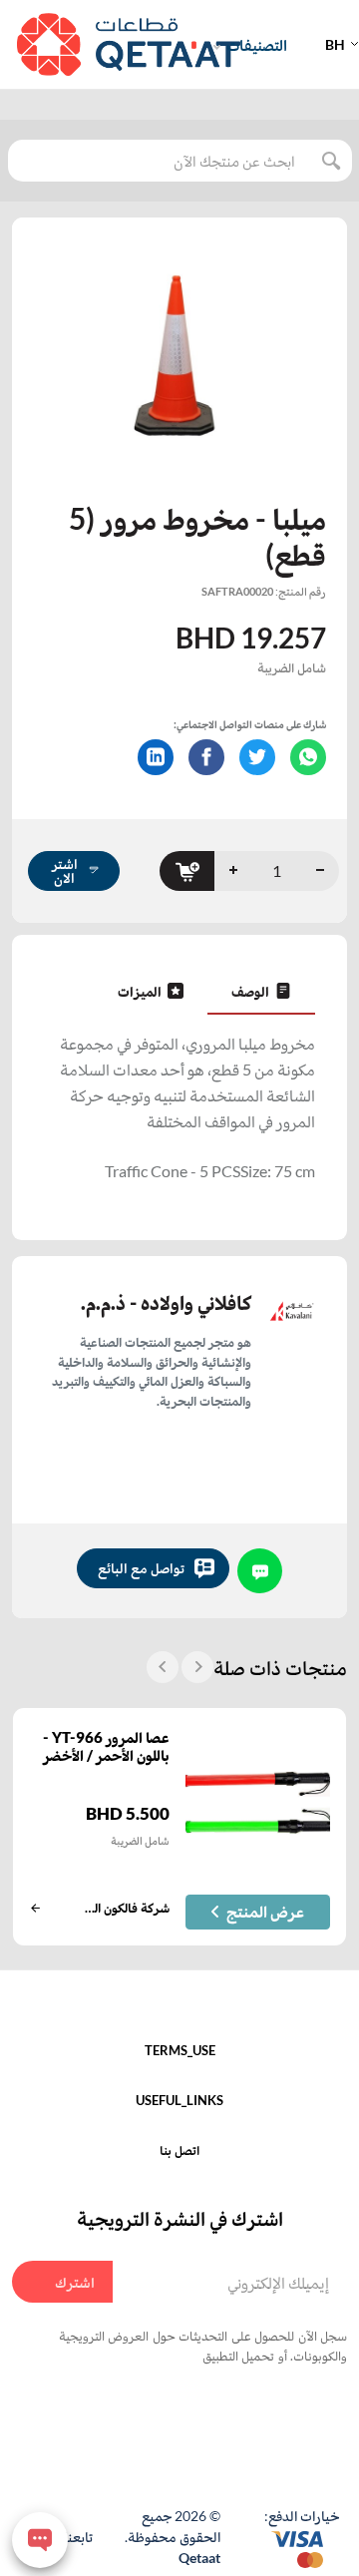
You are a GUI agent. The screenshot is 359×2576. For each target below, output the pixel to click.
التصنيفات (257, 44)
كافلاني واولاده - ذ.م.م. (166, 1302)
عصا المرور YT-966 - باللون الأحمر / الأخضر (106, 1746)
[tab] (261, 991)
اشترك (75, 2282)
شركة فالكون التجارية (127, 1908)
